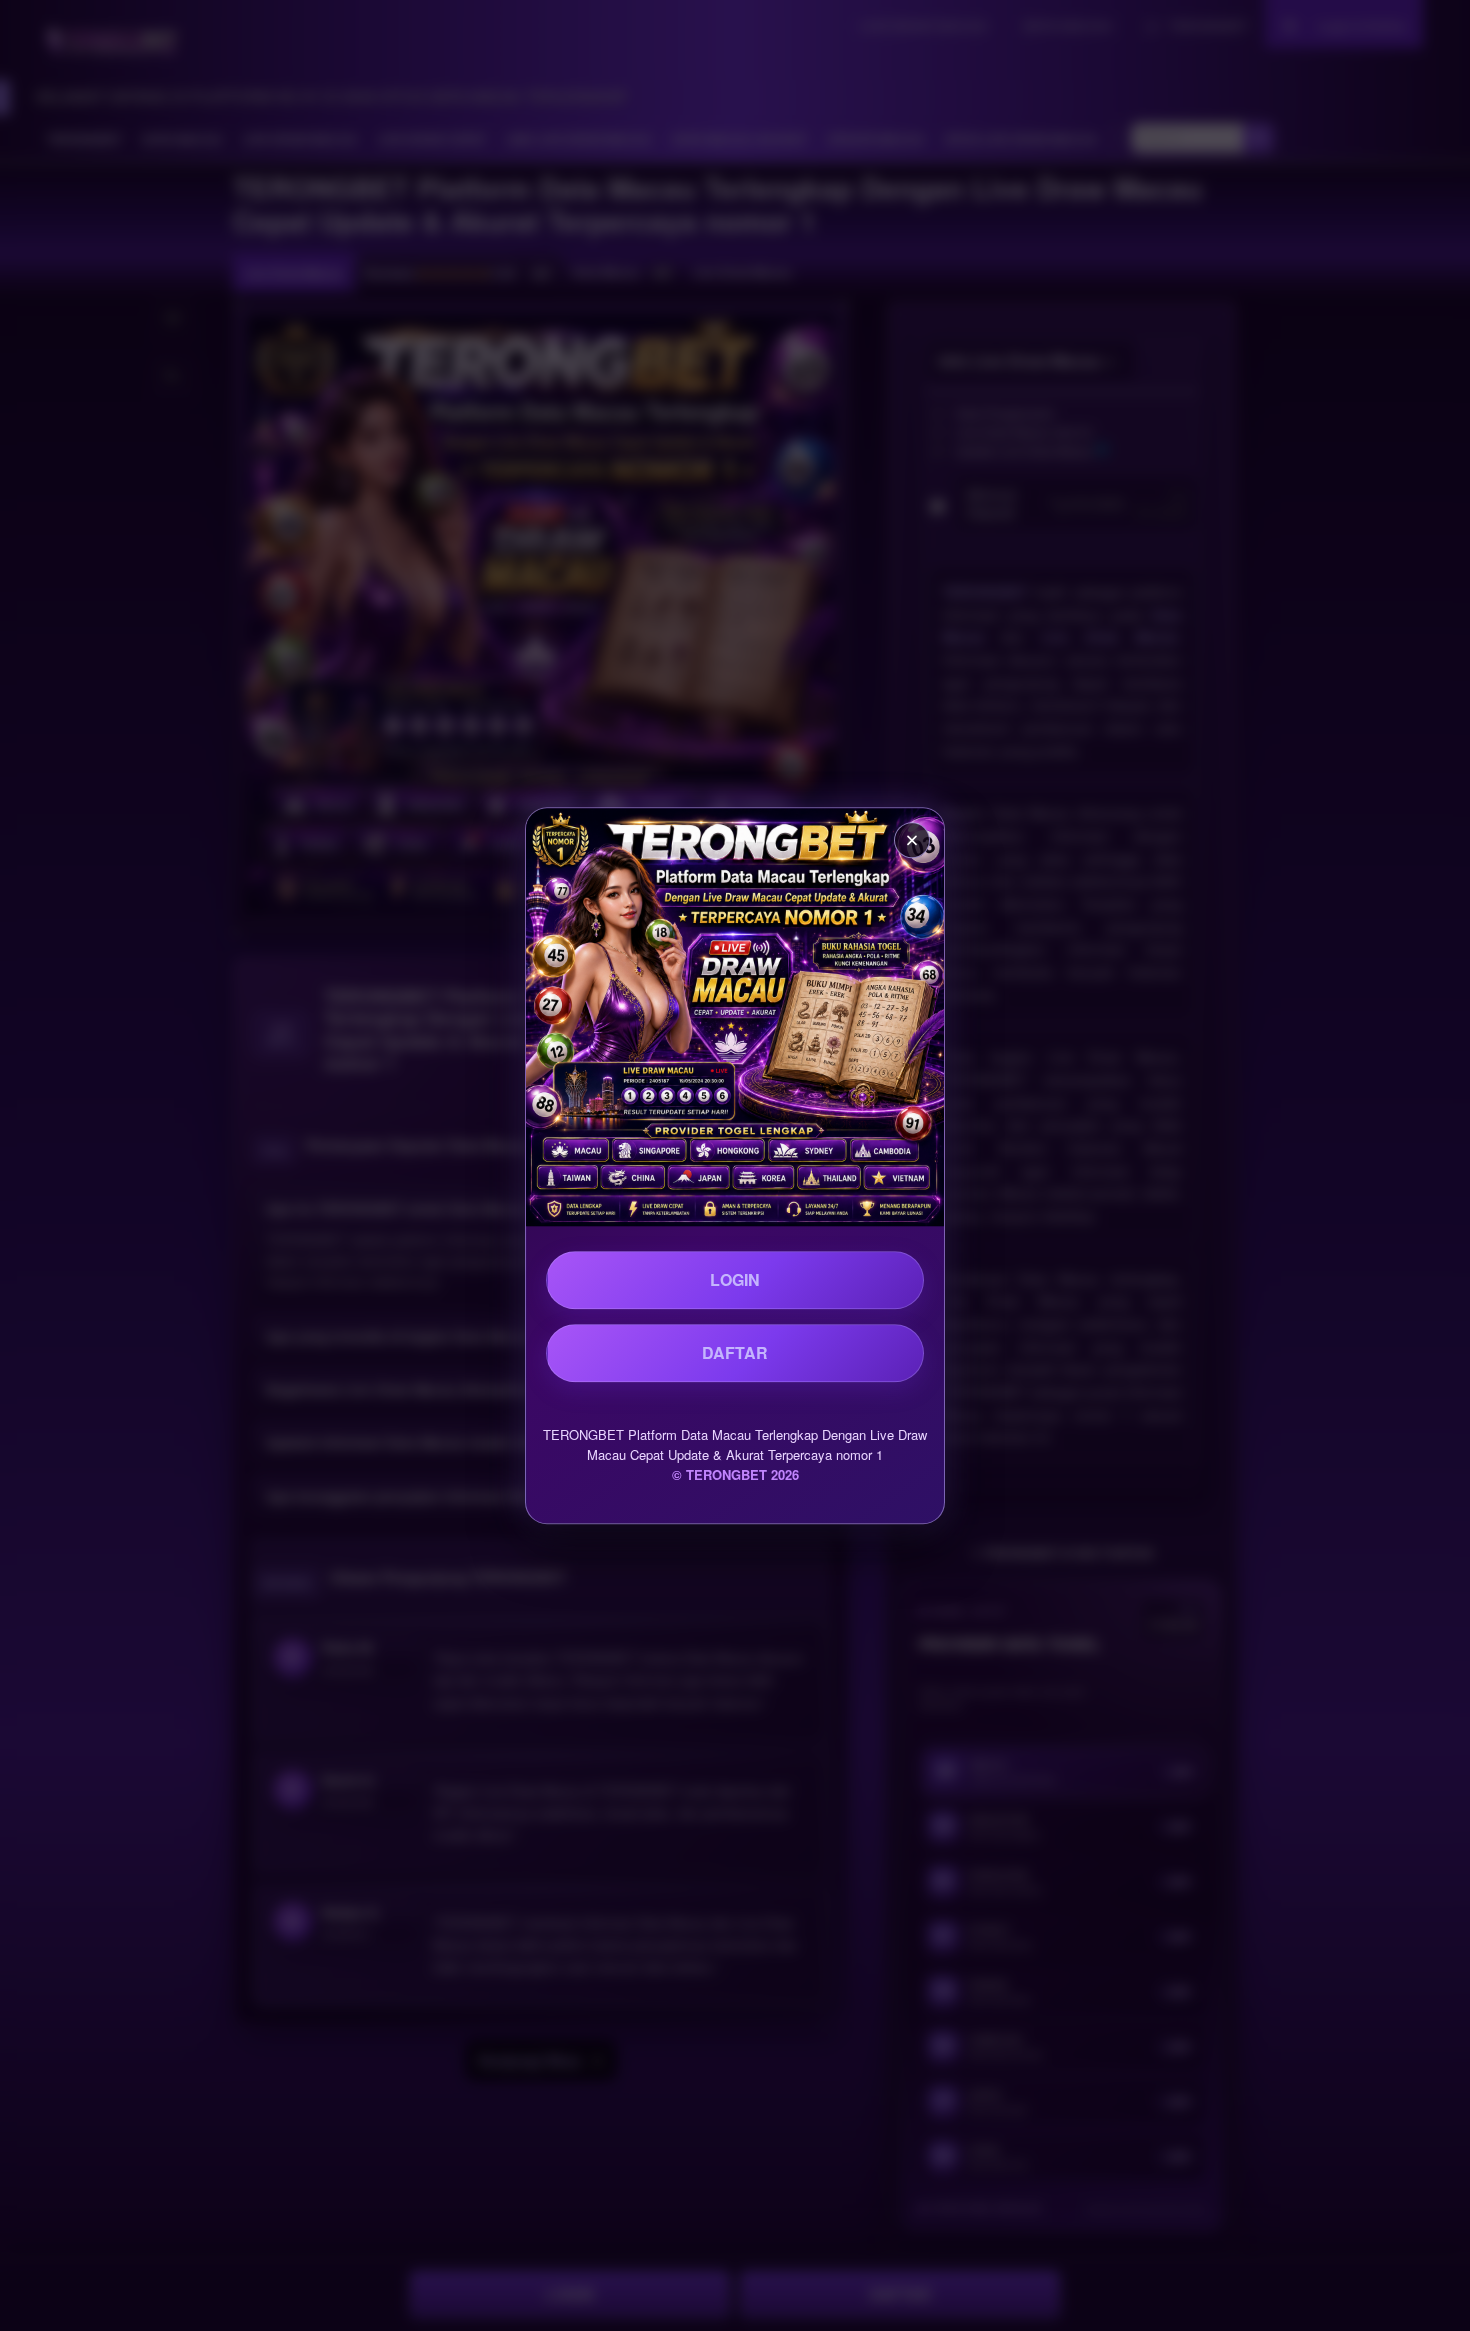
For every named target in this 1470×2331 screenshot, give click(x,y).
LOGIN (735, 1279)
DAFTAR (735, 1352)
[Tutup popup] (912, 840)
